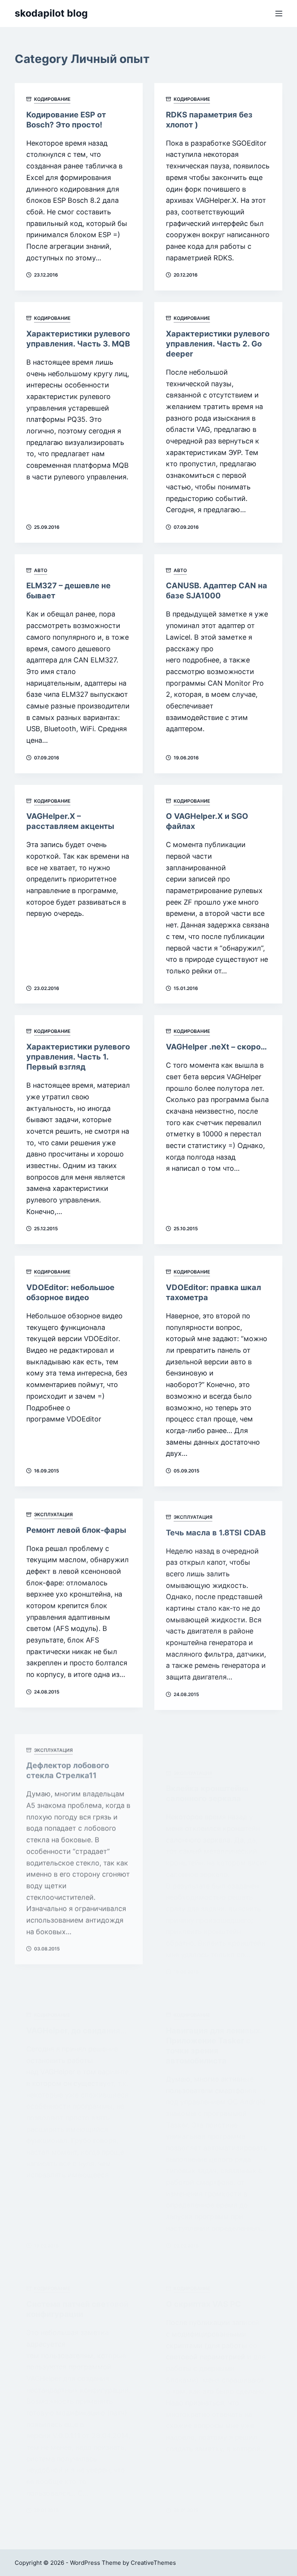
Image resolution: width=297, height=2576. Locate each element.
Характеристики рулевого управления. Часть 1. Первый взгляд (78, 1057)
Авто (41, 570)
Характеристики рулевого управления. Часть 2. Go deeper (218, 344)
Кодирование (52, 99)
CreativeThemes (153, 2563)
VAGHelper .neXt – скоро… (216, 1047)
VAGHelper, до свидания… (76, 1992)
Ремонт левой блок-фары (76, 1530)
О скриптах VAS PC (203, 2294)
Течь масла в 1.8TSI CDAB (216, 1530)
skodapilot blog (51, 13)
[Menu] (279, 14)
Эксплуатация (53, 1514)
